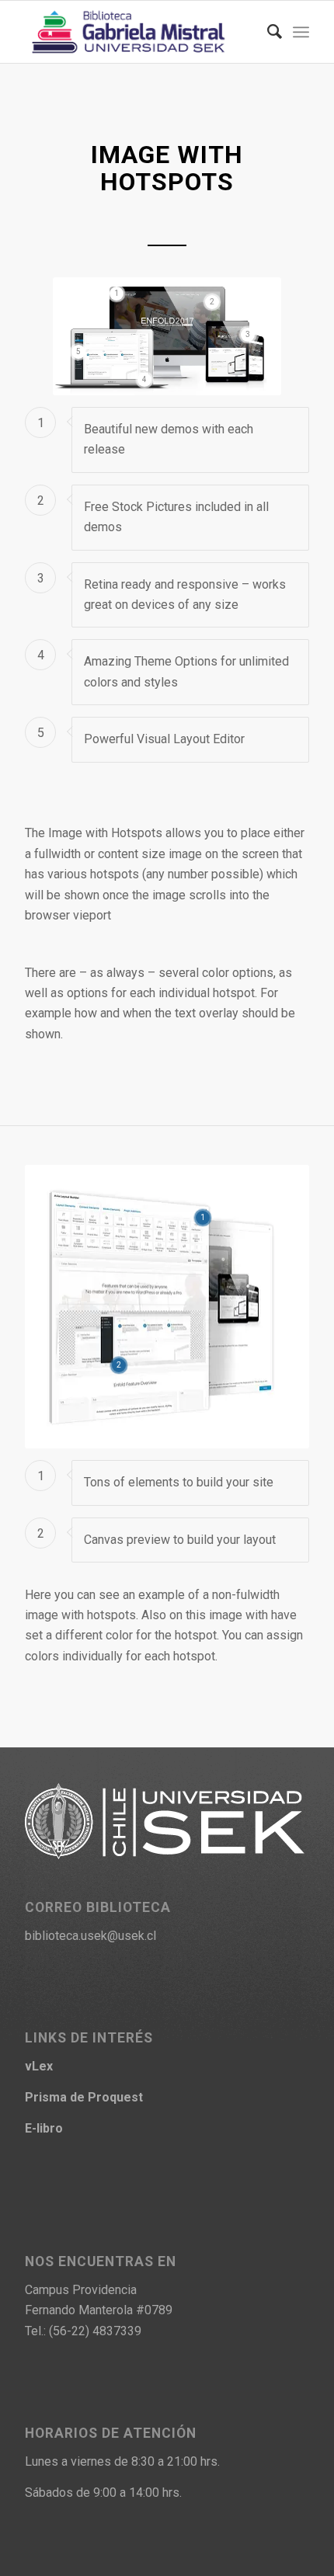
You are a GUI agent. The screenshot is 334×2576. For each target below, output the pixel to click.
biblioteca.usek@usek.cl (90, 1936)
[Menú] (301, 32)
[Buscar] (267, 32)
